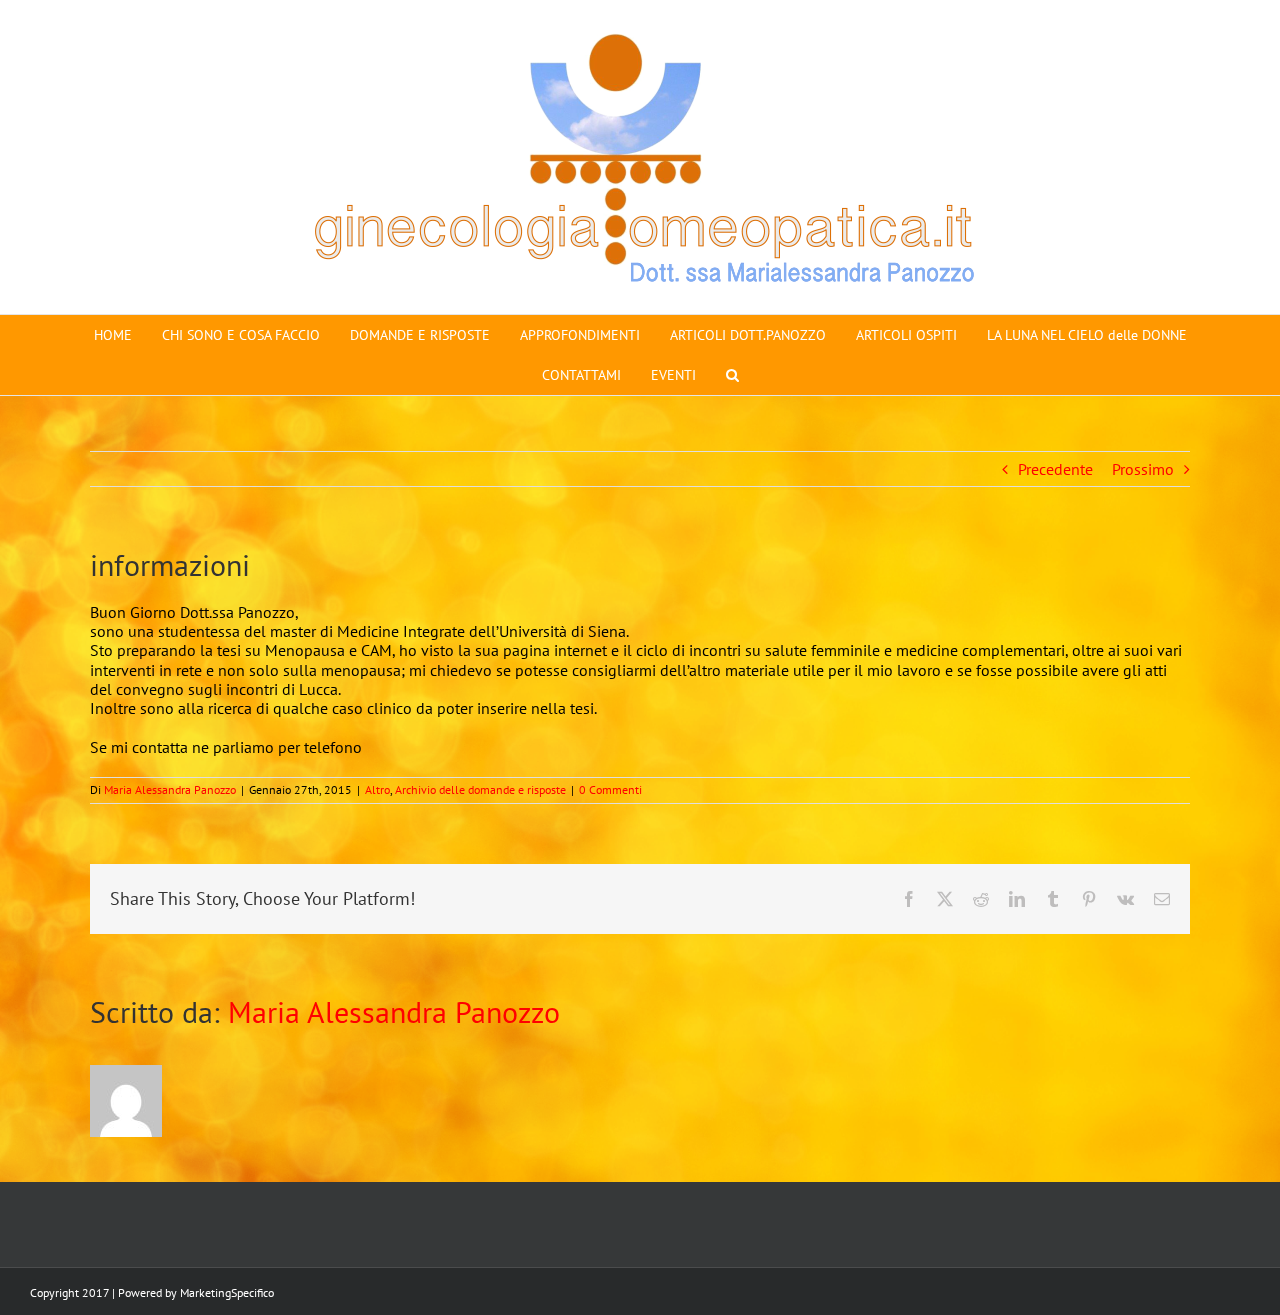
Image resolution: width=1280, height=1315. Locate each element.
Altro (377, 789)
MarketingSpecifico (227, 1292)
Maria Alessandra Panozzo (170, 789)
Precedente (1055, 469)
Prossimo (1143, 469)
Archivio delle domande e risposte (480, 789)
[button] (732, 375)
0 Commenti (610, 789)
